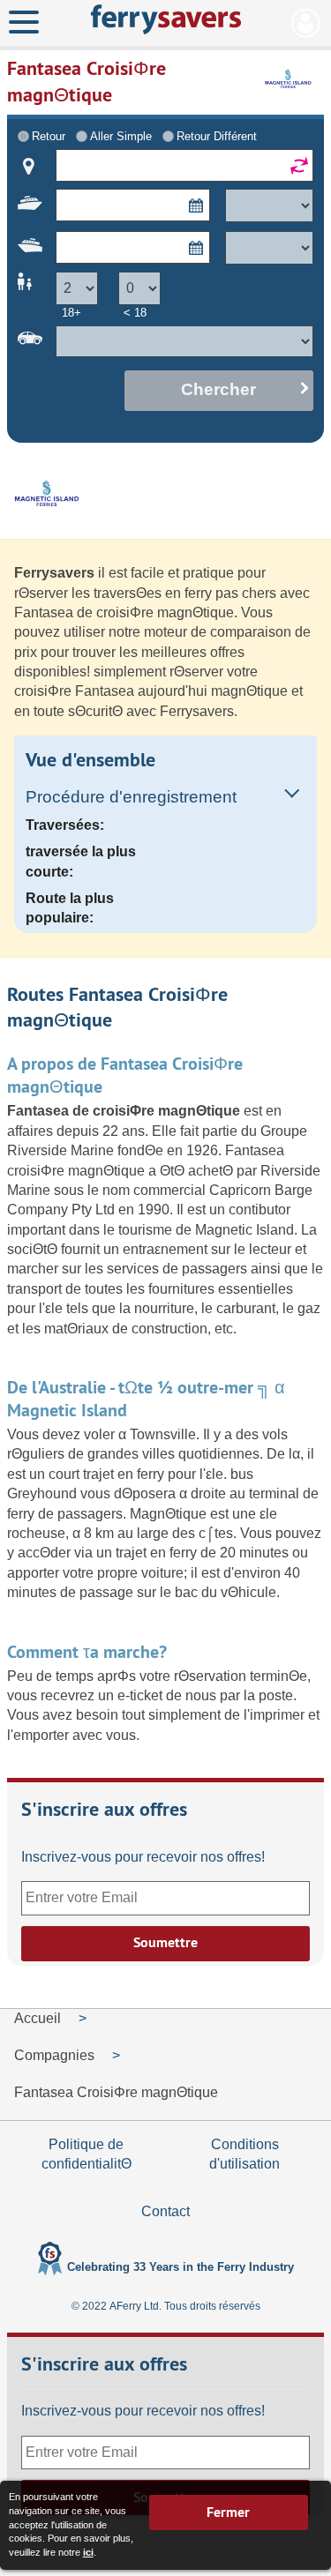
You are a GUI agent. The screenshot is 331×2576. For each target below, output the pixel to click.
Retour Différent (217, 136)
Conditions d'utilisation (244, 2154)
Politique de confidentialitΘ (87, 2154)
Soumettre (165, 1942)
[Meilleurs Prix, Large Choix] (165, 19)
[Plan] (29, 167)
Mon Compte (306, 23)
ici (88, 2552)
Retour (49, 136)
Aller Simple (121, 136)
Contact (165, 2211)
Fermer (228, 2512)
